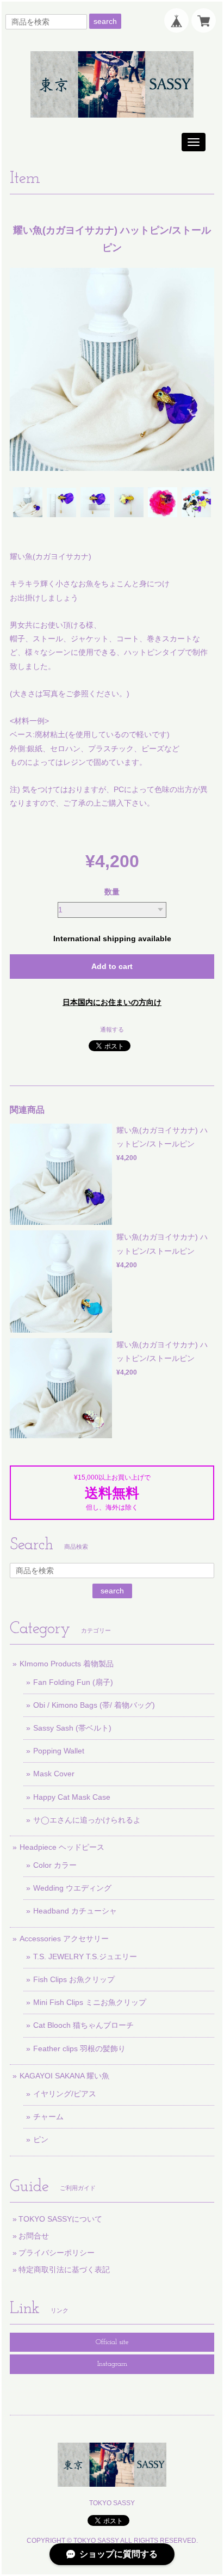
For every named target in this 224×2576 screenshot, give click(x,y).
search (105, 21)
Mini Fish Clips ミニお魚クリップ (90, 2002)
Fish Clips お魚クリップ (74, 1979)
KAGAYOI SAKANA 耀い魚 (64, 2076)
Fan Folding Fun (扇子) (73, 1682)
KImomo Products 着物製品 (67, 1664)
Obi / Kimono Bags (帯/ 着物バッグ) (94, 1705)
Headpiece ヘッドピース (62, 1847)
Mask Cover (54, 1774)
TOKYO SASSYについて (60, 2219)
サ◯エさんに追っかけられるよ (87, 1820)
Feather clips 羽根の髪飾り (79, 2048)
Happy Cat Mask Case (72, 1797)
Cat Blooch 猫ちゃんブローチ (83, 2025)
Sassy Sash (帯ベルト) (72, 1728)
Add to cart (112, 966)
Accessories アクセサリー (64, 1939)
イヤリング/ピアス (65, 2094)
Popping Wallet (59, 1751)
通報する (112, 1029)
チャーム (48, 2117)
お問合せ (34, 2236)
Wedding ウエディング (72, 1888)
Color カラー (55, 1865)
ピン (41, 2139)
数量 (112, 892)
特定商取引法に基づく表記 (64, 2270)
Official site (112, 2342)
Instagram (112, 2364)
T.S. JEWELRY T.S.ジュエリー (85, 1956)
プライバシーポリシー (57, 2253)
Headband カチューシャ (75, 1911)
